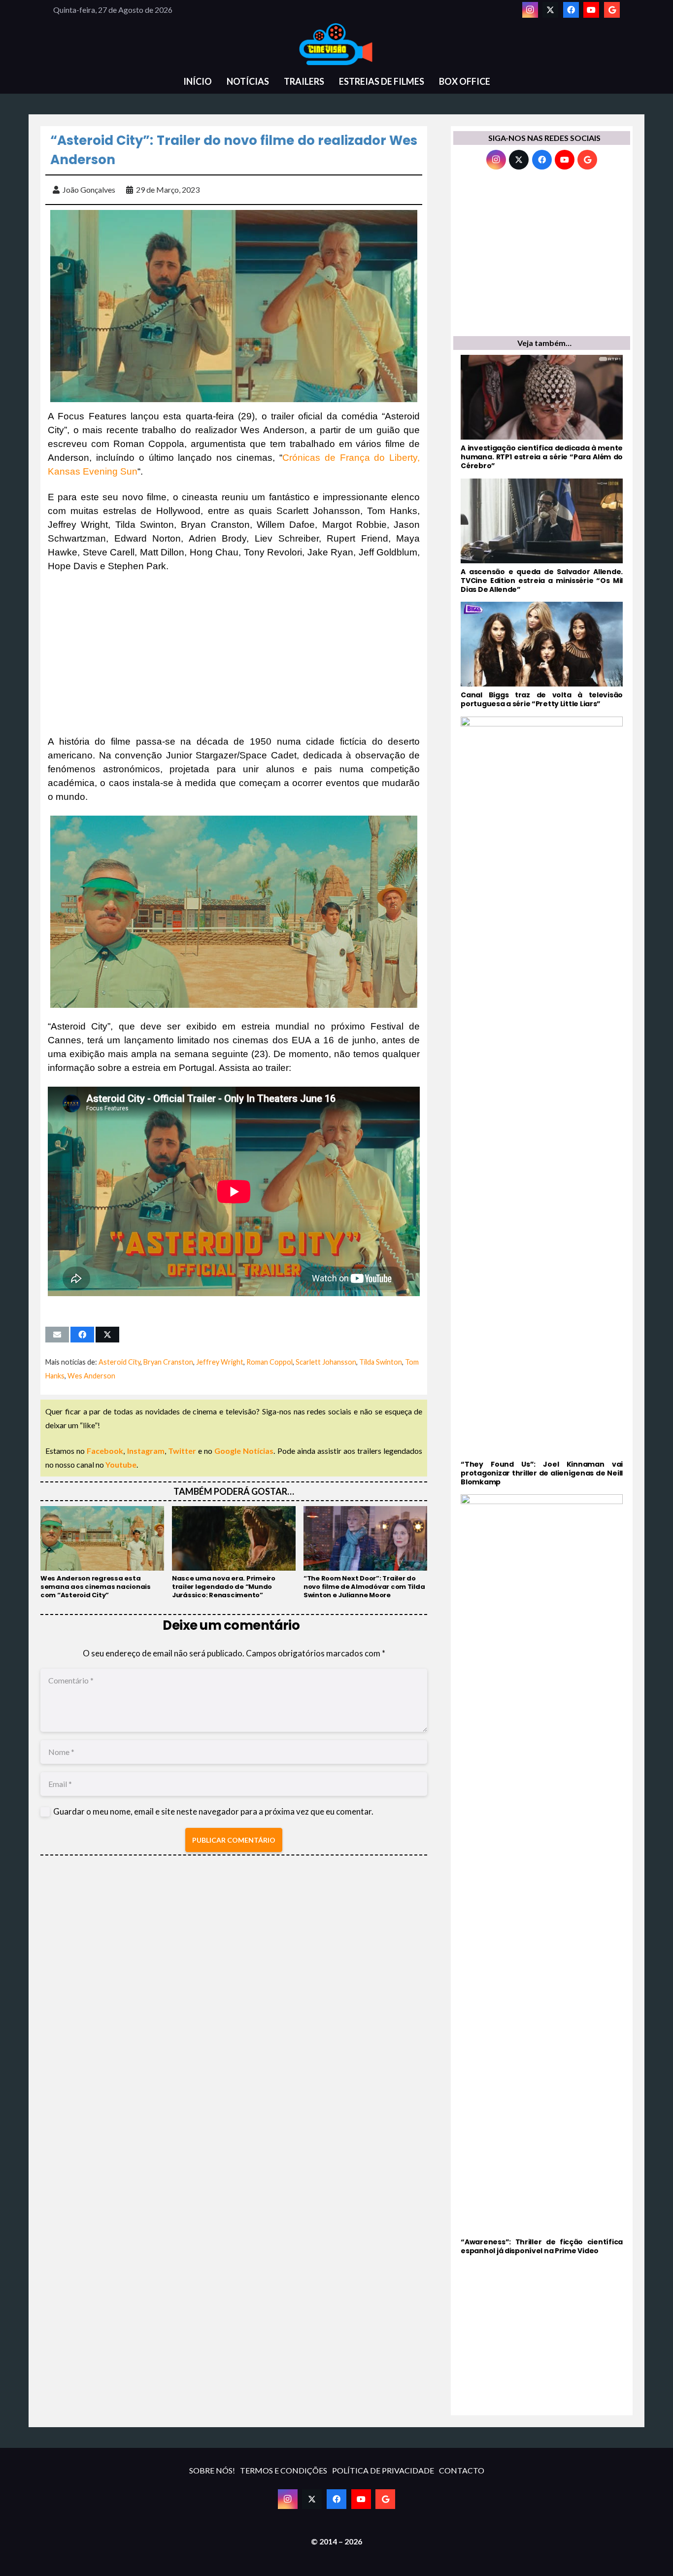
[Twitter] (550, 10)
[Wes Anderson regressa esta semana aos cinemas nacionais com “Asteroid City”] (102, 1553)
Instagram (146, 1451)
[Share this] (82, 1335)
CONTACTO (462, 2470)
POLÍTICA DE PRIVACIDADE (383, 2470)
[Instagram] (530, 10)
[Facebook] (571, 10)
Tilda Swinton (381, 1362)
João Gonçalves (89, 189)
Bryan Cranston (168, 1362)
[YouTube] (591, 10)
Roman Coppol (269, 1362)
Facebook (105, 1451)
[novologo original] (336, 44)
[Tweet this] (107, 1335)
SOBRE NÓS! (212, 2470)
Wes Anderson (91, 1376)
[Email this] (57, 1335)
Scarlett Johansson (326, 1362)
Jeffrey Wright (220, 1362)
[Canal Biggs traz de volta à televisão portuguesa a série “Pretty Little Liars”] (542, 655)
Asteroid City (119, 1362)
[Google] (612, 10)
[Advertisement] (234, 654)
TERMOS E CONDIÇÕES (284, 2470)
